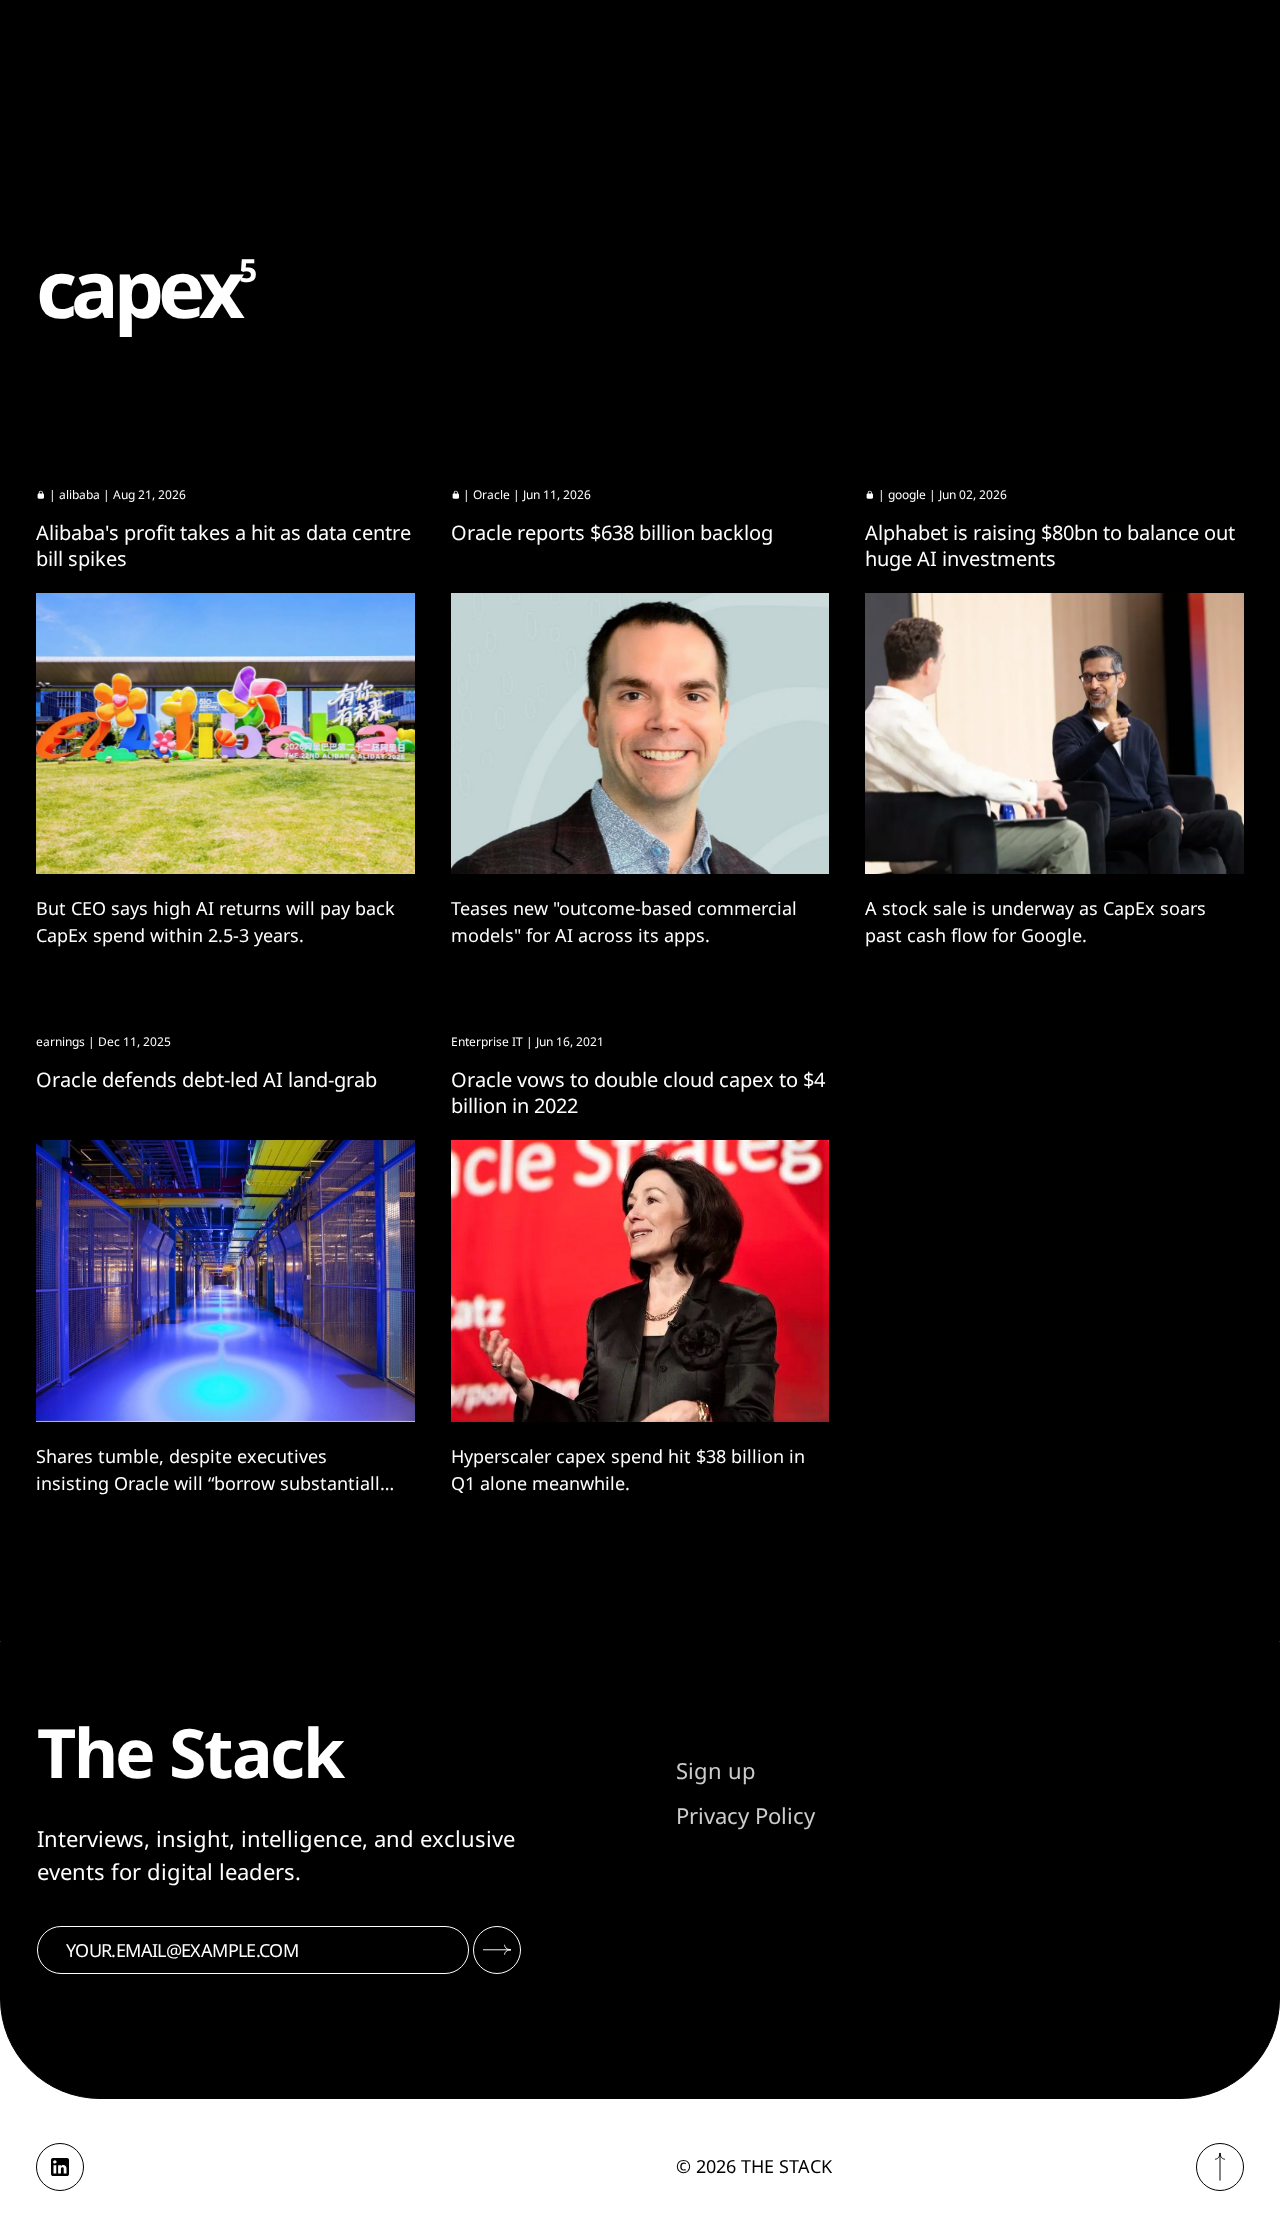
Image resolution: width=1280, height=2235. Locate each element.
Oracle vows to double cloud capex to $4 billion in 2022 (638, 1092)
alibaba (79, 494)
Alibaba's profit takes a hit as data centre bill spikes (223, 545)
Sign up (716, 1770)
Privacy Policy (745, 1815)
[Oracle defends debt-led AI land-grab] (225, 1281)
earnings (60, 1041)
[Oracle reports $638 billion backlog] (640, 734)
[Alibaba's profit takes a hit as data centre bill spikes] (225, 734)
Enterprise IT (487, 1041)
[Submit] (497, 1950)
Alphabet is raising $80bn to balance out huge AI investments (1050, 545)
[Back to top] (1220, 2167)
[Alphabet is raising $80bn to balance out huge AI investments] (1054, 734)
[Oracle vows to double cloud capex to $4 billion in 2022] (640, 1281)
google (907, 494)
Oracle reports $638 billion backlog (612, 532)
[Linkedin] (60, 2167)
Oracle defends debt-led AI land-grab (206, 1079)
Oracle (491, 494)
